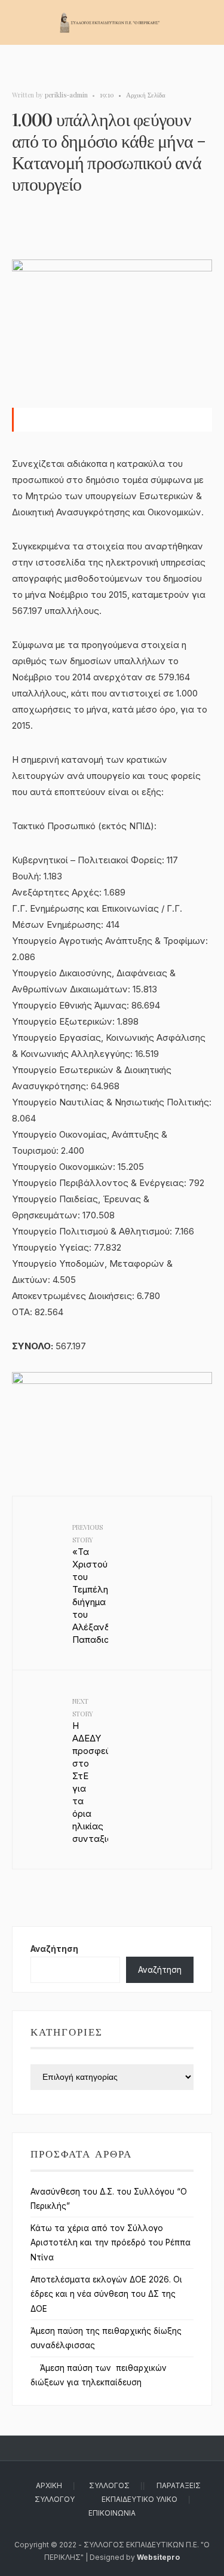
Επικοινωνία (112, 2513)
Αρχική (49, 2485)
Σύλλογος (109, 2485)
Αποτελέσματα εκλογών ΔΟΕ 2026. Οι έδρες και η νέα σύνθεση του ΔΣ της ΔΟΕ (106, 2294)
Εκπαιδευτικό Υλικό (139, 2499)
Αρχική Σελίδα (146, 95)
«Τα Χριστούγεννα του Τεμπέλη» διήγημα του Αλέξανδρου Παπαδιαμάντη (90, 1584)
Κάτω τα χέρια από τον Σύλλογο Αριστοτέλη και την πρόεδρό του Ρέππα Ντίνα (111, 2243)
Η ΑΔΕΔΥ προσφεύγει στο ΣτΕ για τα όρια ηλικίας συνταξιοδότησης (90, 1770)
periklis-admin (66, 95)
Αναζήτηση (54, 1949)
